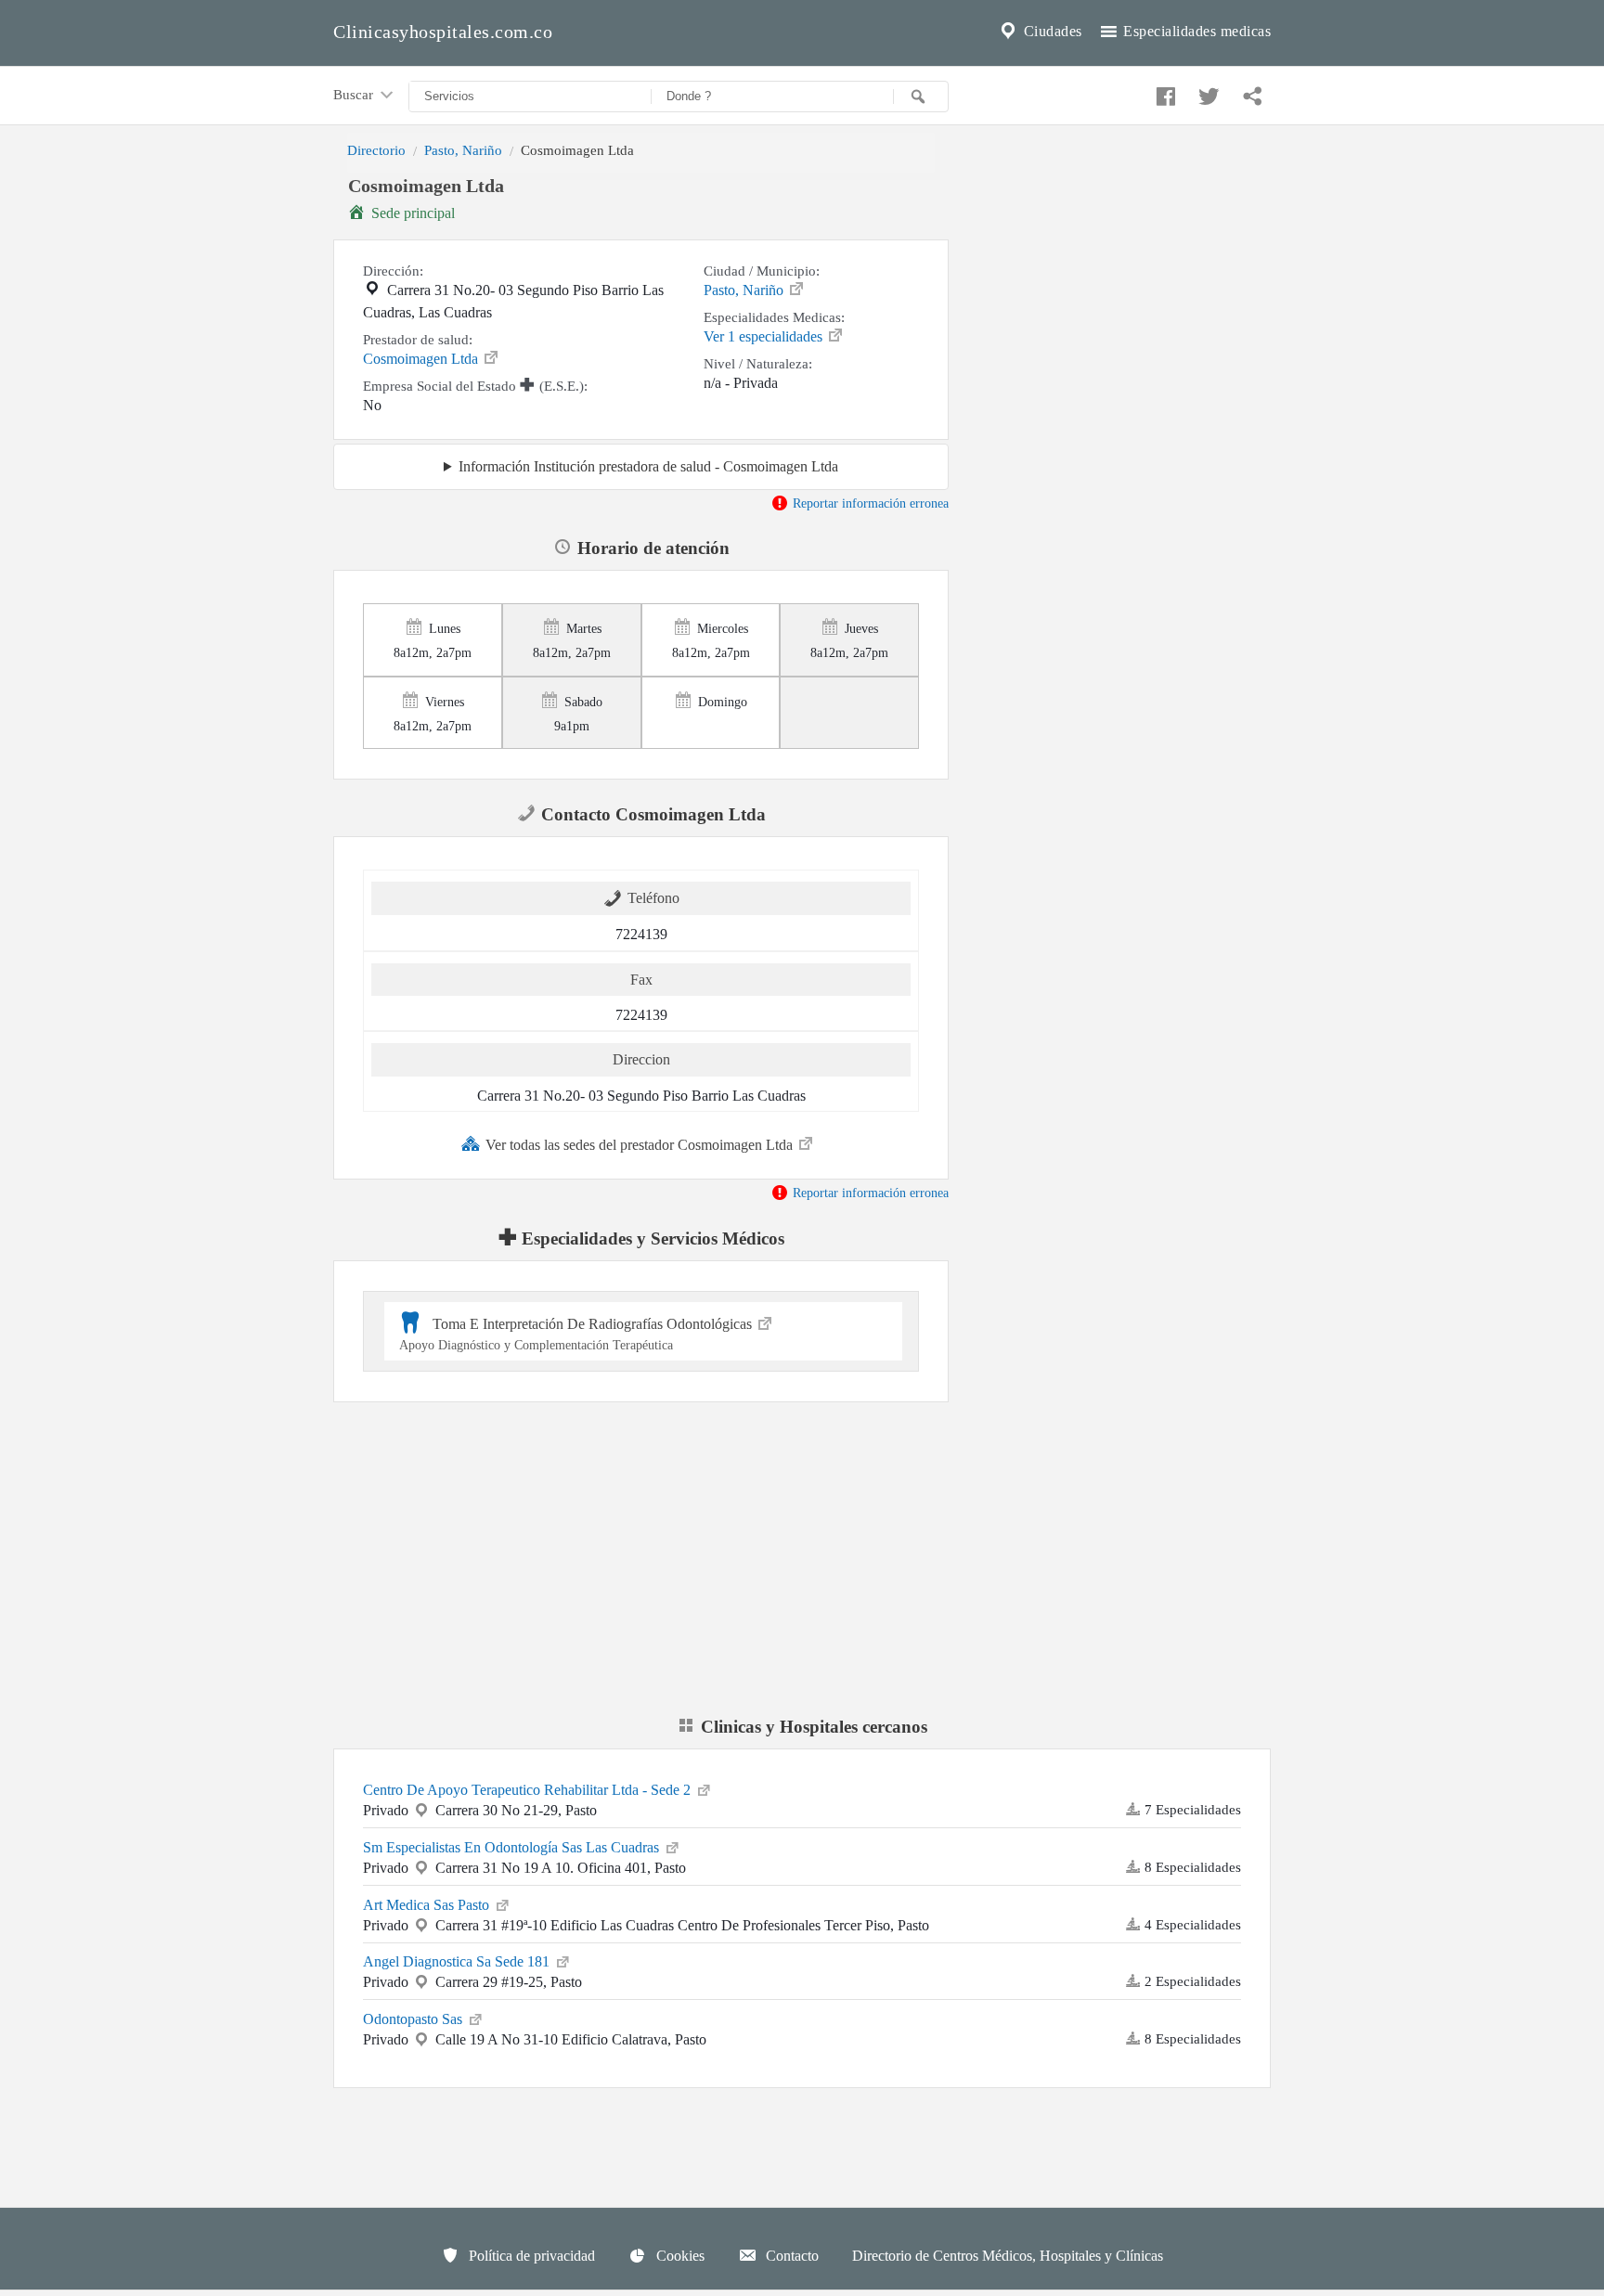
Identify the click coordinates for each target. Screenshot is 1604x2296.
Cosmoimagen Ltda (422, 359)
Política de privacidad (530, 2256)
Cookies (679, 2256)
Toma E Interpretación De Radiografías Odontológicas (577, 1334)
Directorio (376, 150)
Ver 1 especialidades (765, 336)
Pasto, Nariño (463, 150)
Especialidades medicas (1196, 31)
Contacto (790, 2256)
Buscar (355, 94)
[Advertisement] (1124, 300)
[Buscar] (921, 97)
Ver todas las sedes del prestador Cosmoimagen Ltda (641, 1145)
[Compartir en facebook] (1163, 92)
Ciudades (1051, 31)
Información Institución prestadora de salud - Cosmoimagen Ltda (648, 466)
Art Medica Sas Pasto (428, 1905)
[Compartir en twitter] (1207, 92)
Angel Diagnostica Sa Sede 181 (458, 1961)
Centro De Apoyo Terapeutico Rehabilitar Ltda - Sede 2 (529, 1790)
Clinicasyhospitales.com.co (443, 32)
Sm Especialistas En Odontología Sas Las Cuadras (513, 1847)
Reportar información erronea (869, 503)
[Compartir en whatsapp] (1250, 92)
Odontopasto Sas (414, 2019)
